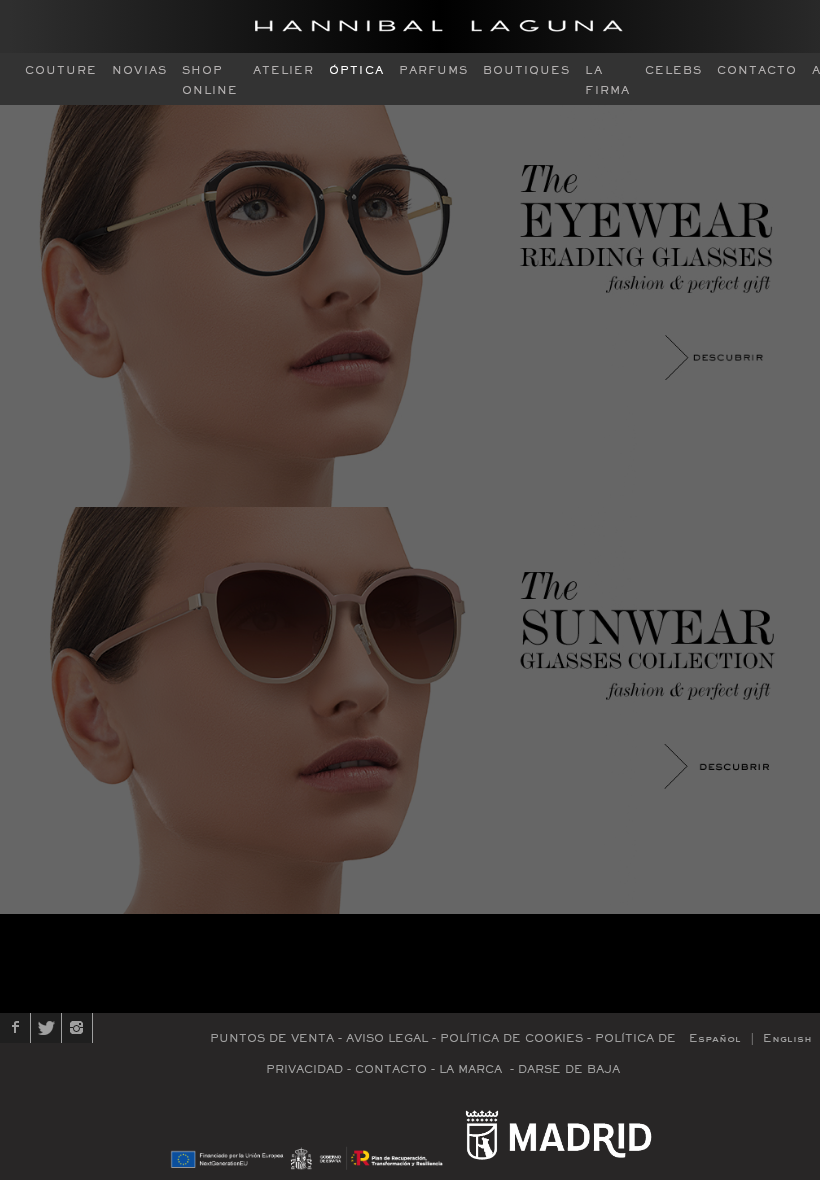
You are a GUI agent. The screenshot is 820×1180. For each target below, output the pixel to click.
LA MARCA (470, 1069)
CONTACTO (757, 70)
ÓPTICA (356, 70)
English (787, 1038)
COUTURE (61, 70)
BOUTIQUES (526, 70)
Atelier (283, 70)
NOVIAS (139, 70)
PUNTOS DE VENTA (272, 1038)
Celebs (673, 70)
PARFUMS (433, 70)
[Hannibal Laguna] (439, 27)
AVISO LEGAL (387, 1038)
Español (715, 1038)
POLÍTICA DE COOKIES (511, 1038)
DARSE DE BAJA (569, 1069)
